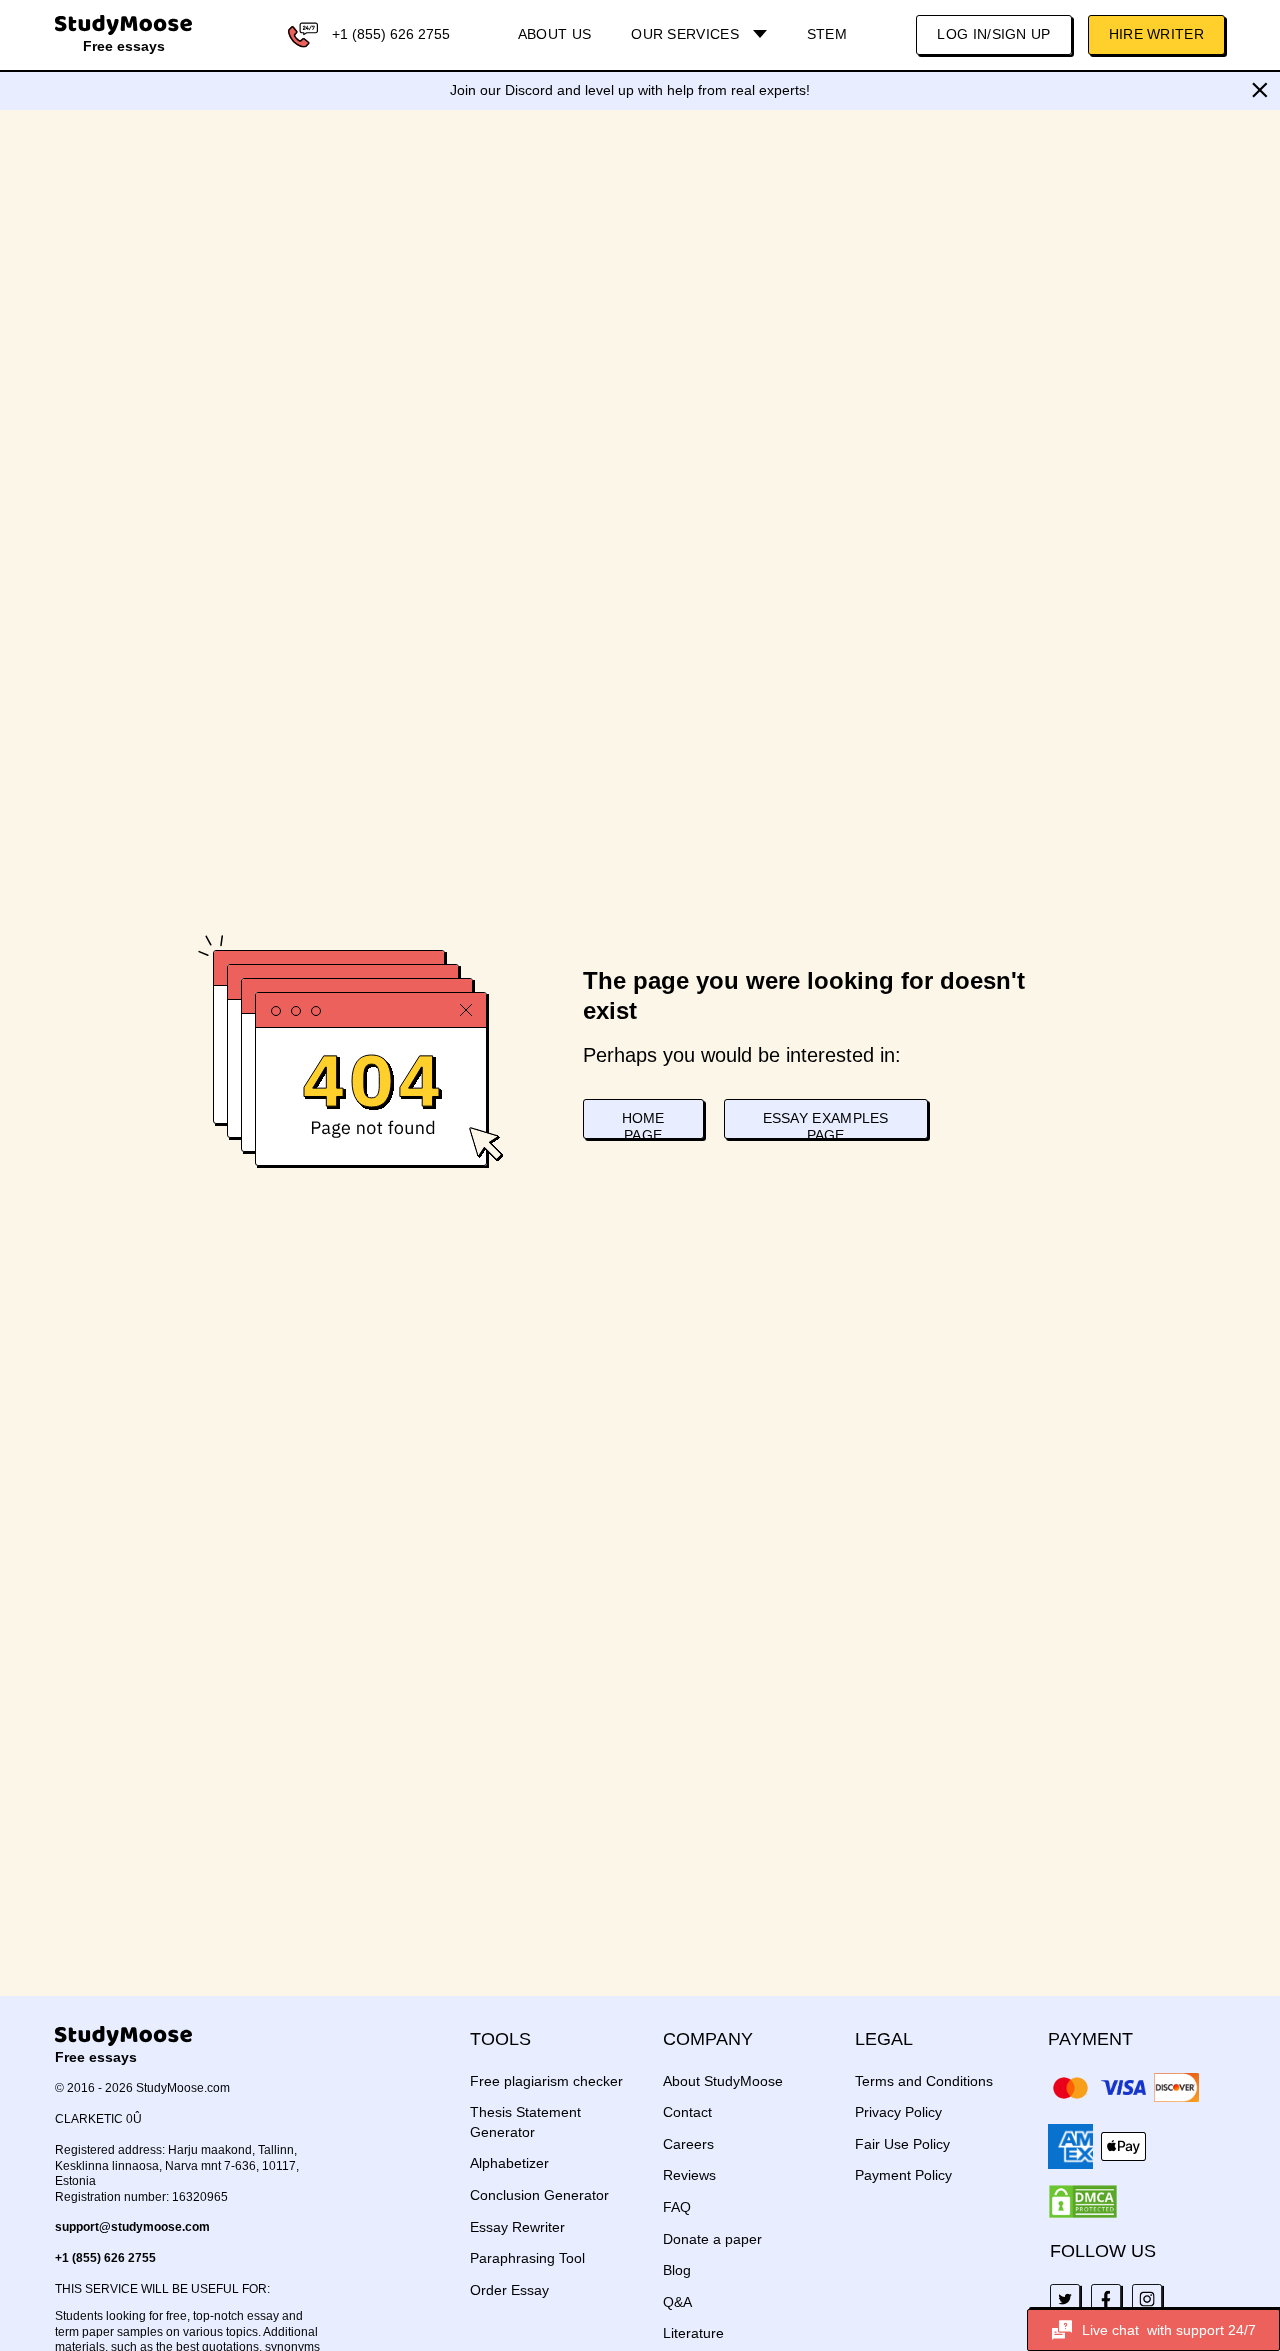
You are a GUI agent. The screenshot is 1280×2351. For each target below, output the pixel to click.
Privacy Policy (898, 2112)
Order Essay (509, 2290)
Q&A (677, 2302)
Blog (677, 2270)
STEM (827, 34)
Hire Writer (1156, 34)
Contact (687, 2112)
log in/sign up (993, 34)
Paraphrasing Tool (527, 2258)
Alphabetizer (509, 2163)
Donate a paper (712, 2239)
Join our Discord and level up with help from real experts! (630, 90)
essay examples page (826, 1124)
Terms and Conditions (924, 2081)
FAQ (677, 2207)
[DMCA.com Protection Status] (1083, 2202)
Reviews (689, 2175)
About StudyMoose (723, 2081)
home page (643, 1124)
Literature (693, 2333)
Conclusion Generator (539, 2195)
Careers (688, 2144)
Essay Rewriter (517, 2227)
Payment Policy (903, 2175)
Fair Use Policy (902, 2144)
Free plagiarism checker (546, 2081)
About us (554, 34)
